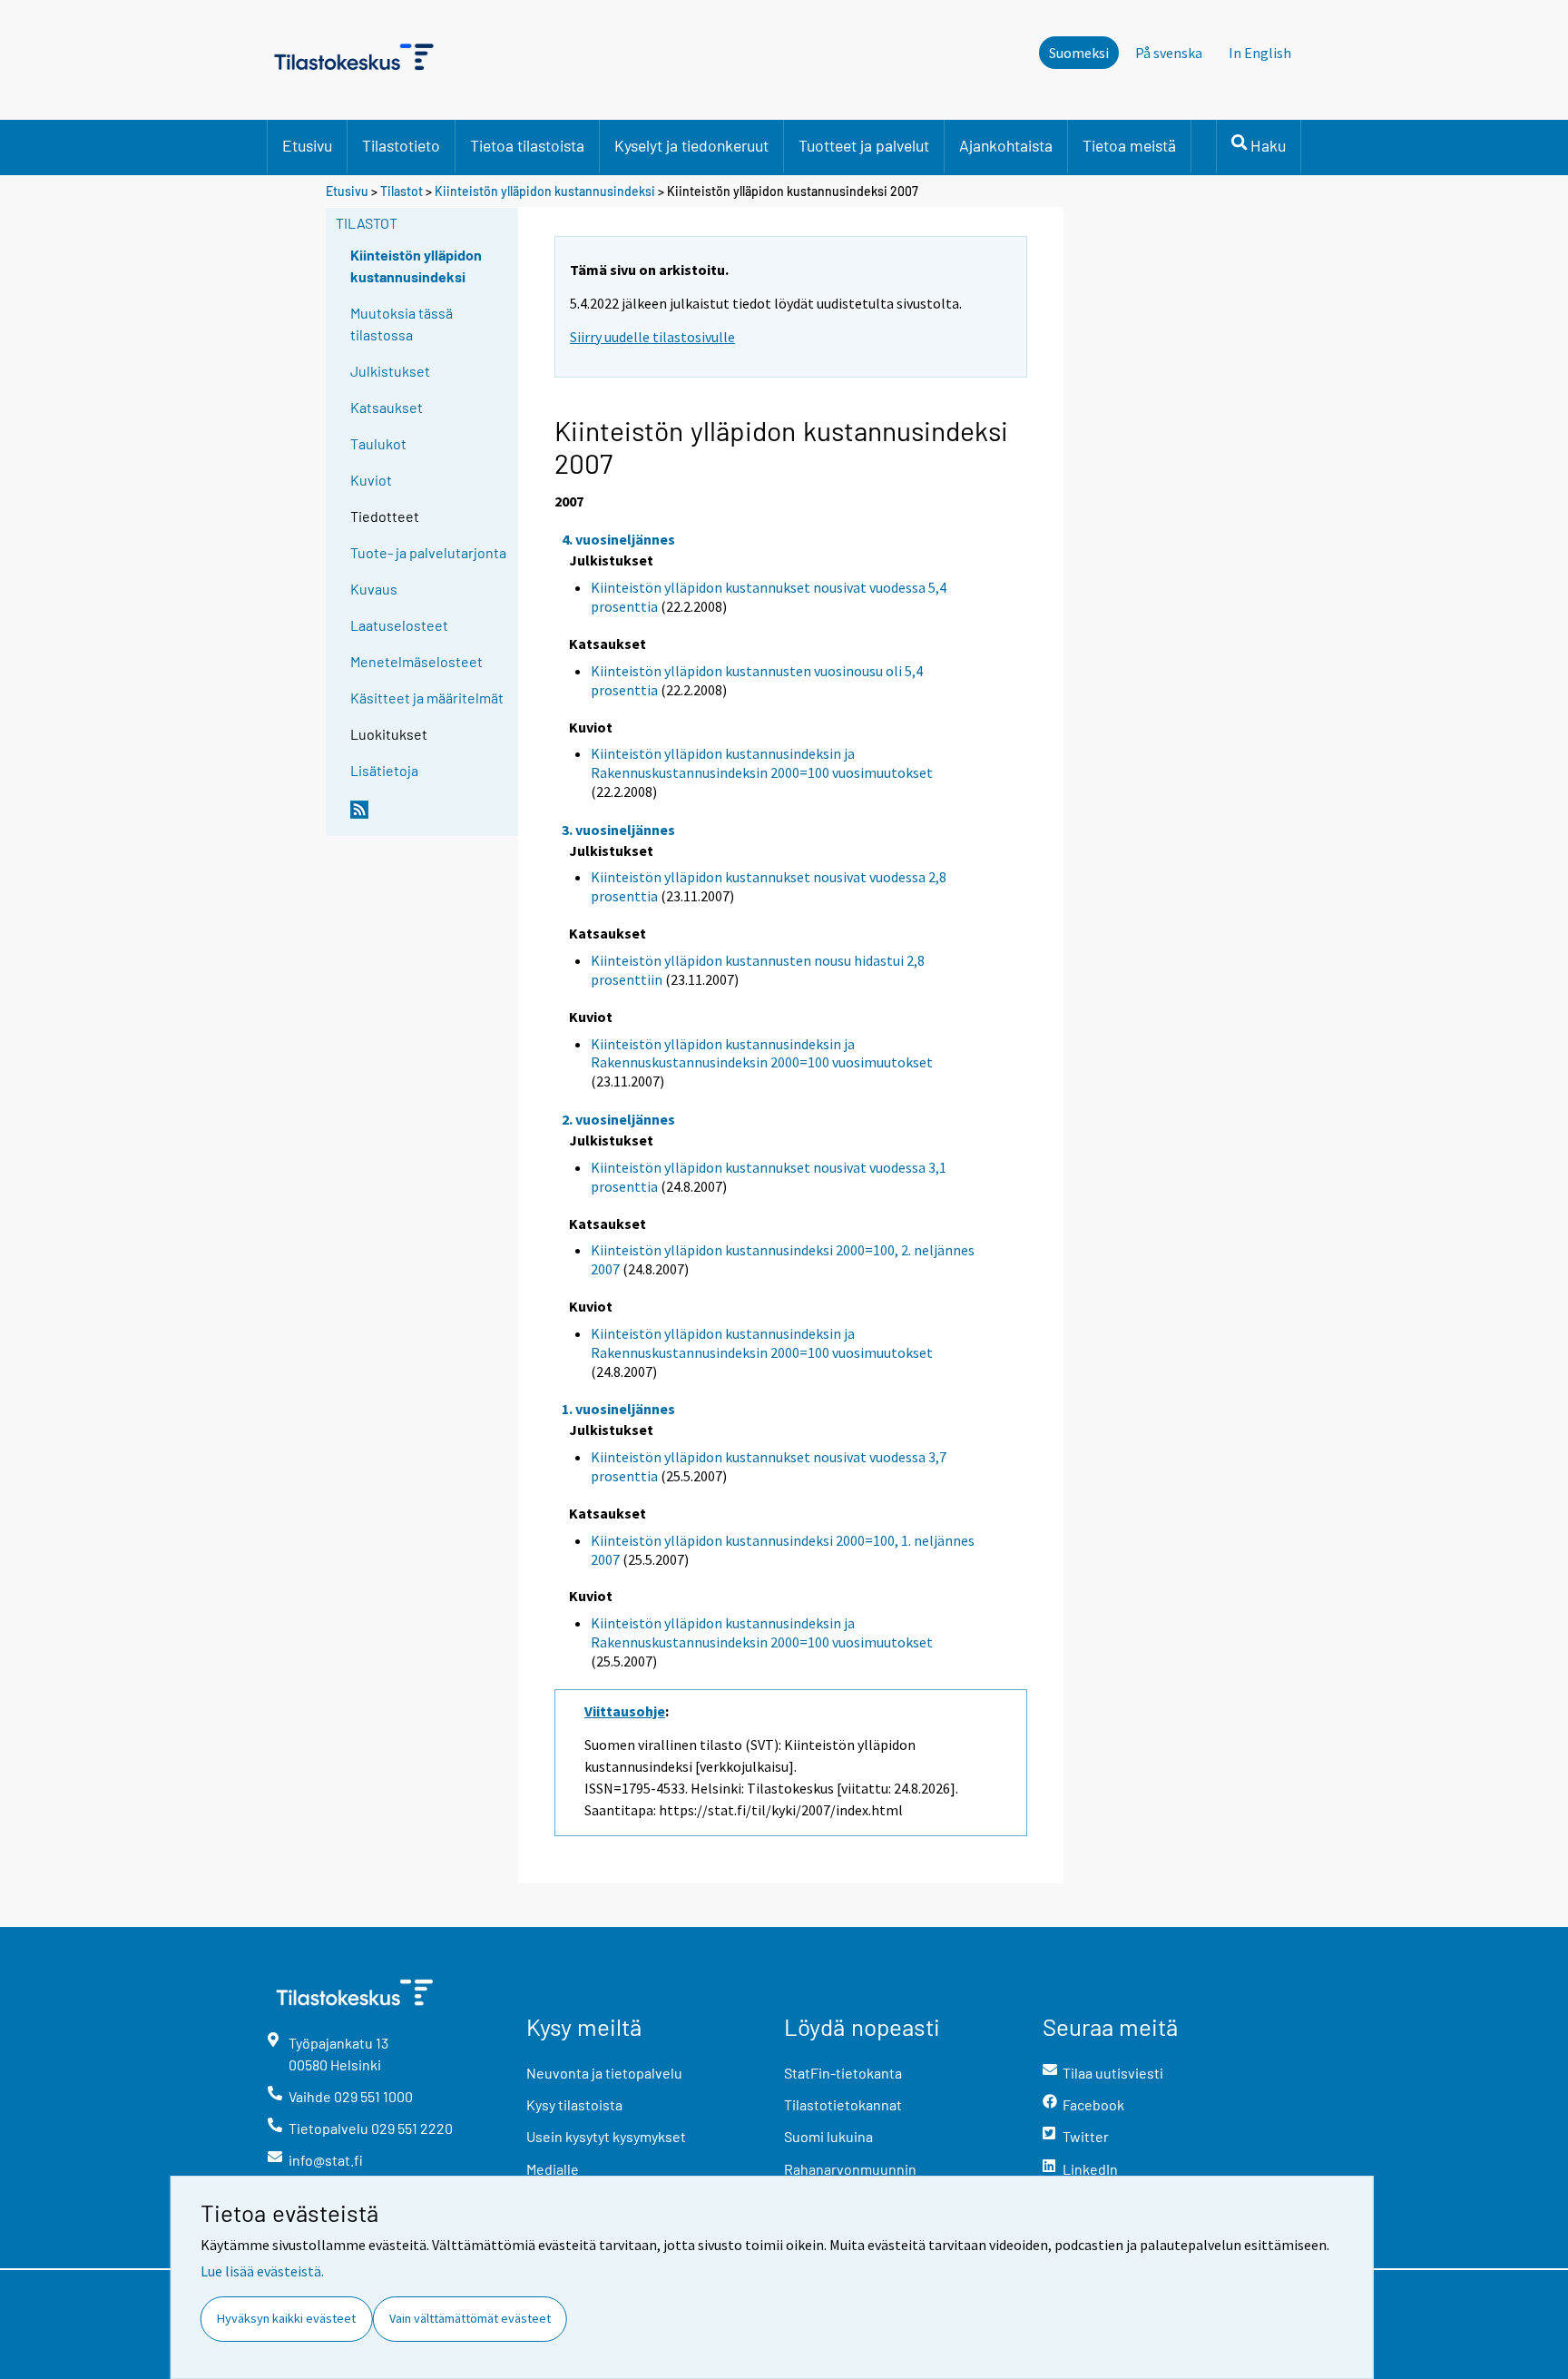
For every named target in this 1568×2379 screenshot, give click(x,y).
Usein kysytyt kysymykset (606, 2136)
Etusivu (307, 145)
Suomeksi (1079, 53)
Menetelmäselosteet (416, 661)
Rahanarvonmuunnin (850, 2169)
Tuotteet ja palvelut (864, 145)
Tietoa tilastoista (527, 145)
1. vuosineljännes (618, 1409)
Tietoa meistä (1129, 145)
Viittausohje (625, 1711)
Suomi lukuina (828, 2136)
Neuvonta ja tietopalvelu (604, 2073)
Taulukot (378, 443)
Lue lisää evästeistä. (262, 2271)
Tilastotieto (401, 145)
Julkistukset (390, 371)
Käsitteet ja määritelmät (427, 698)
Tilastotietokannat (843, 2104)
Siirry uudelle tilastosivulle (652, 337)
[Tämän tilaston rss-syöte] (430, 817)
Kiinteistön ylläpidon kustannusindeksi (546, 191)
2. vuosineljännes (618, 1119)
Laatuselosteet (399, 625)
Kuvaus (374, 589)
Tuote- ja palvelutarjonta (428, 552)
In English (1260, 53)
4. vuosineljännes (618, 539)
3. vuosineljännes (618, 830)
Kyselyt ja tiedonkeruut (691, 145)
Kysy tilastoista (574, 2104)
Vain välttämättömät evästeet (470, 2318)
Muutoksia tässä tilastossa (402, 324)
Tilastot (402, 191)
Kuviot (371, 480)
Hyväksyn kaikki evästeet (286, 2318)
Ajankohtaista (1006, 145)
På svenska (1169, 53)
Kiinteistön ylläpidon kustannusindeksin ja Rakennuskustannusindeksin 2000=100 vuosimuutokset (762, 763)
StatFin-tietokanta (843, 2073)
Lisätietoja (384, 770)
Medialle (553, 2169)
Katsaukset (387, 407)
